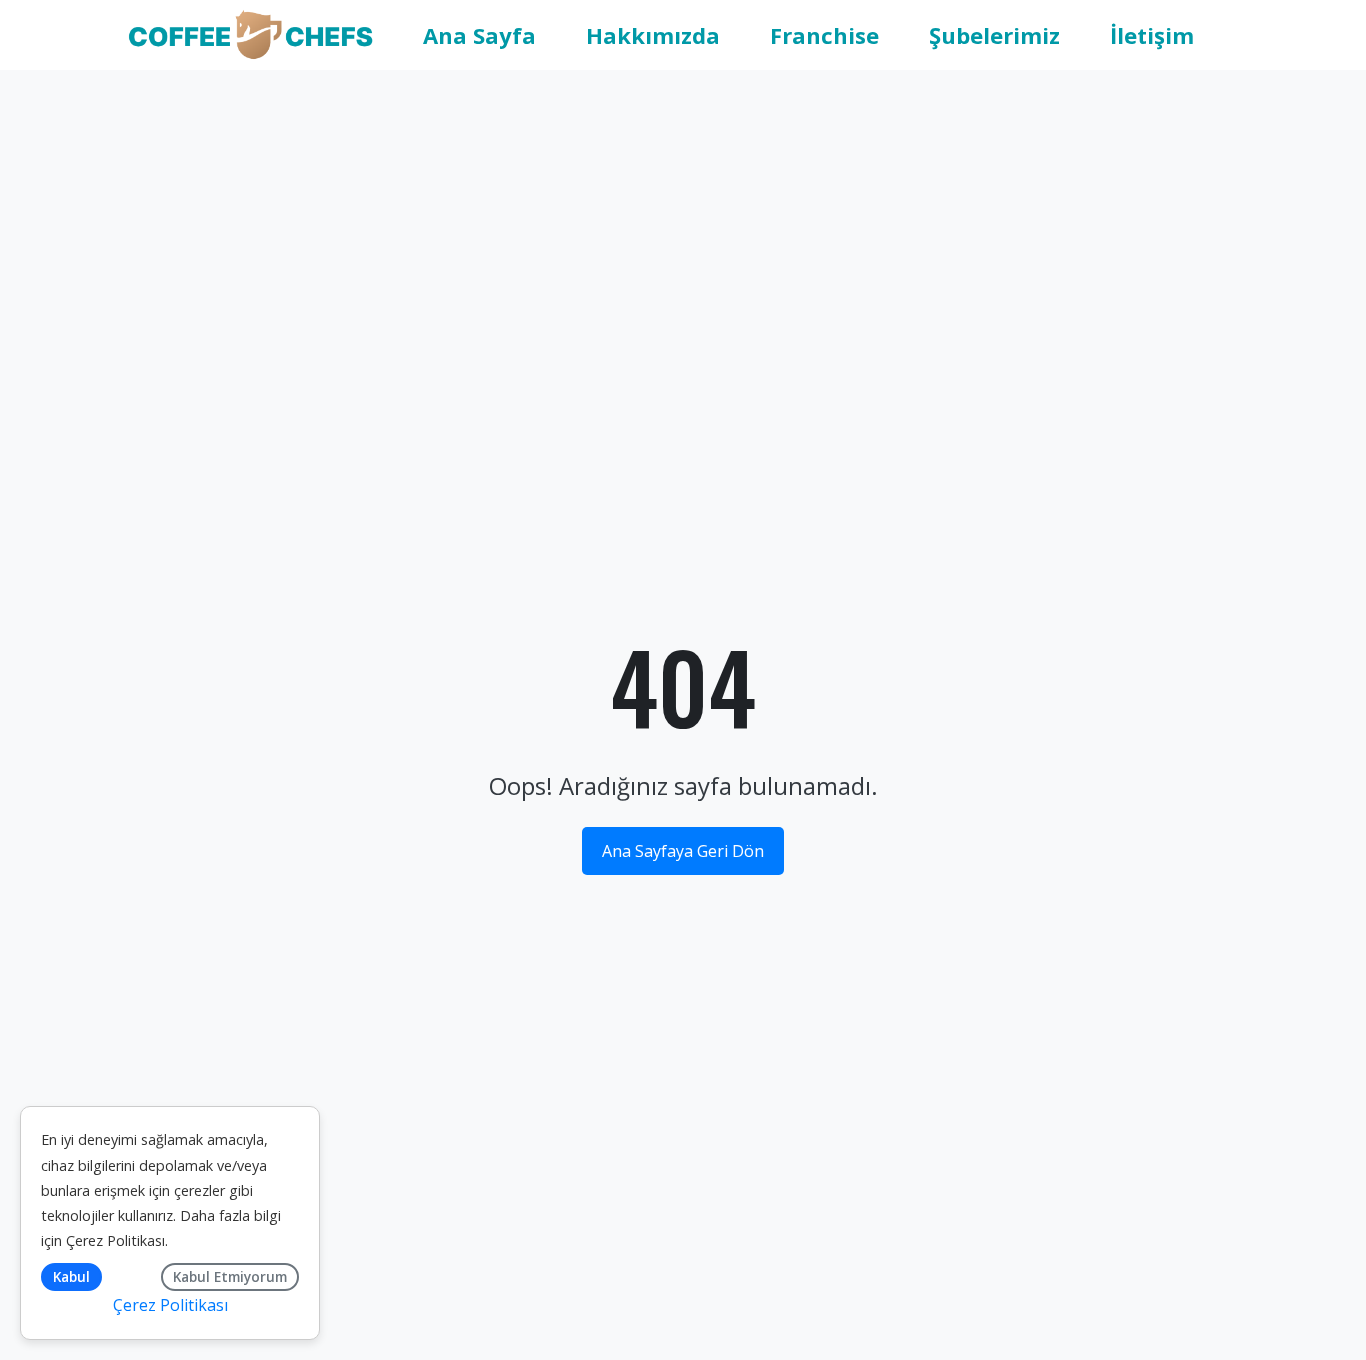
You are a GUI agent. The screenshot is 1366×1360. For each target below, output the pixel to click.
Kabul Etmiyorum (230, 1276)
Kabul (71, 1276)
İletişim (1152, 35)
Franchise (824, 35)
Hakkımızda (653, 35)
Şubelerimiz (994, 35)
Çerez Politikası (115, 1240)
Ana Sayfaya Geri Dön (683, 851)
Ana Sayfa (479, 35)
